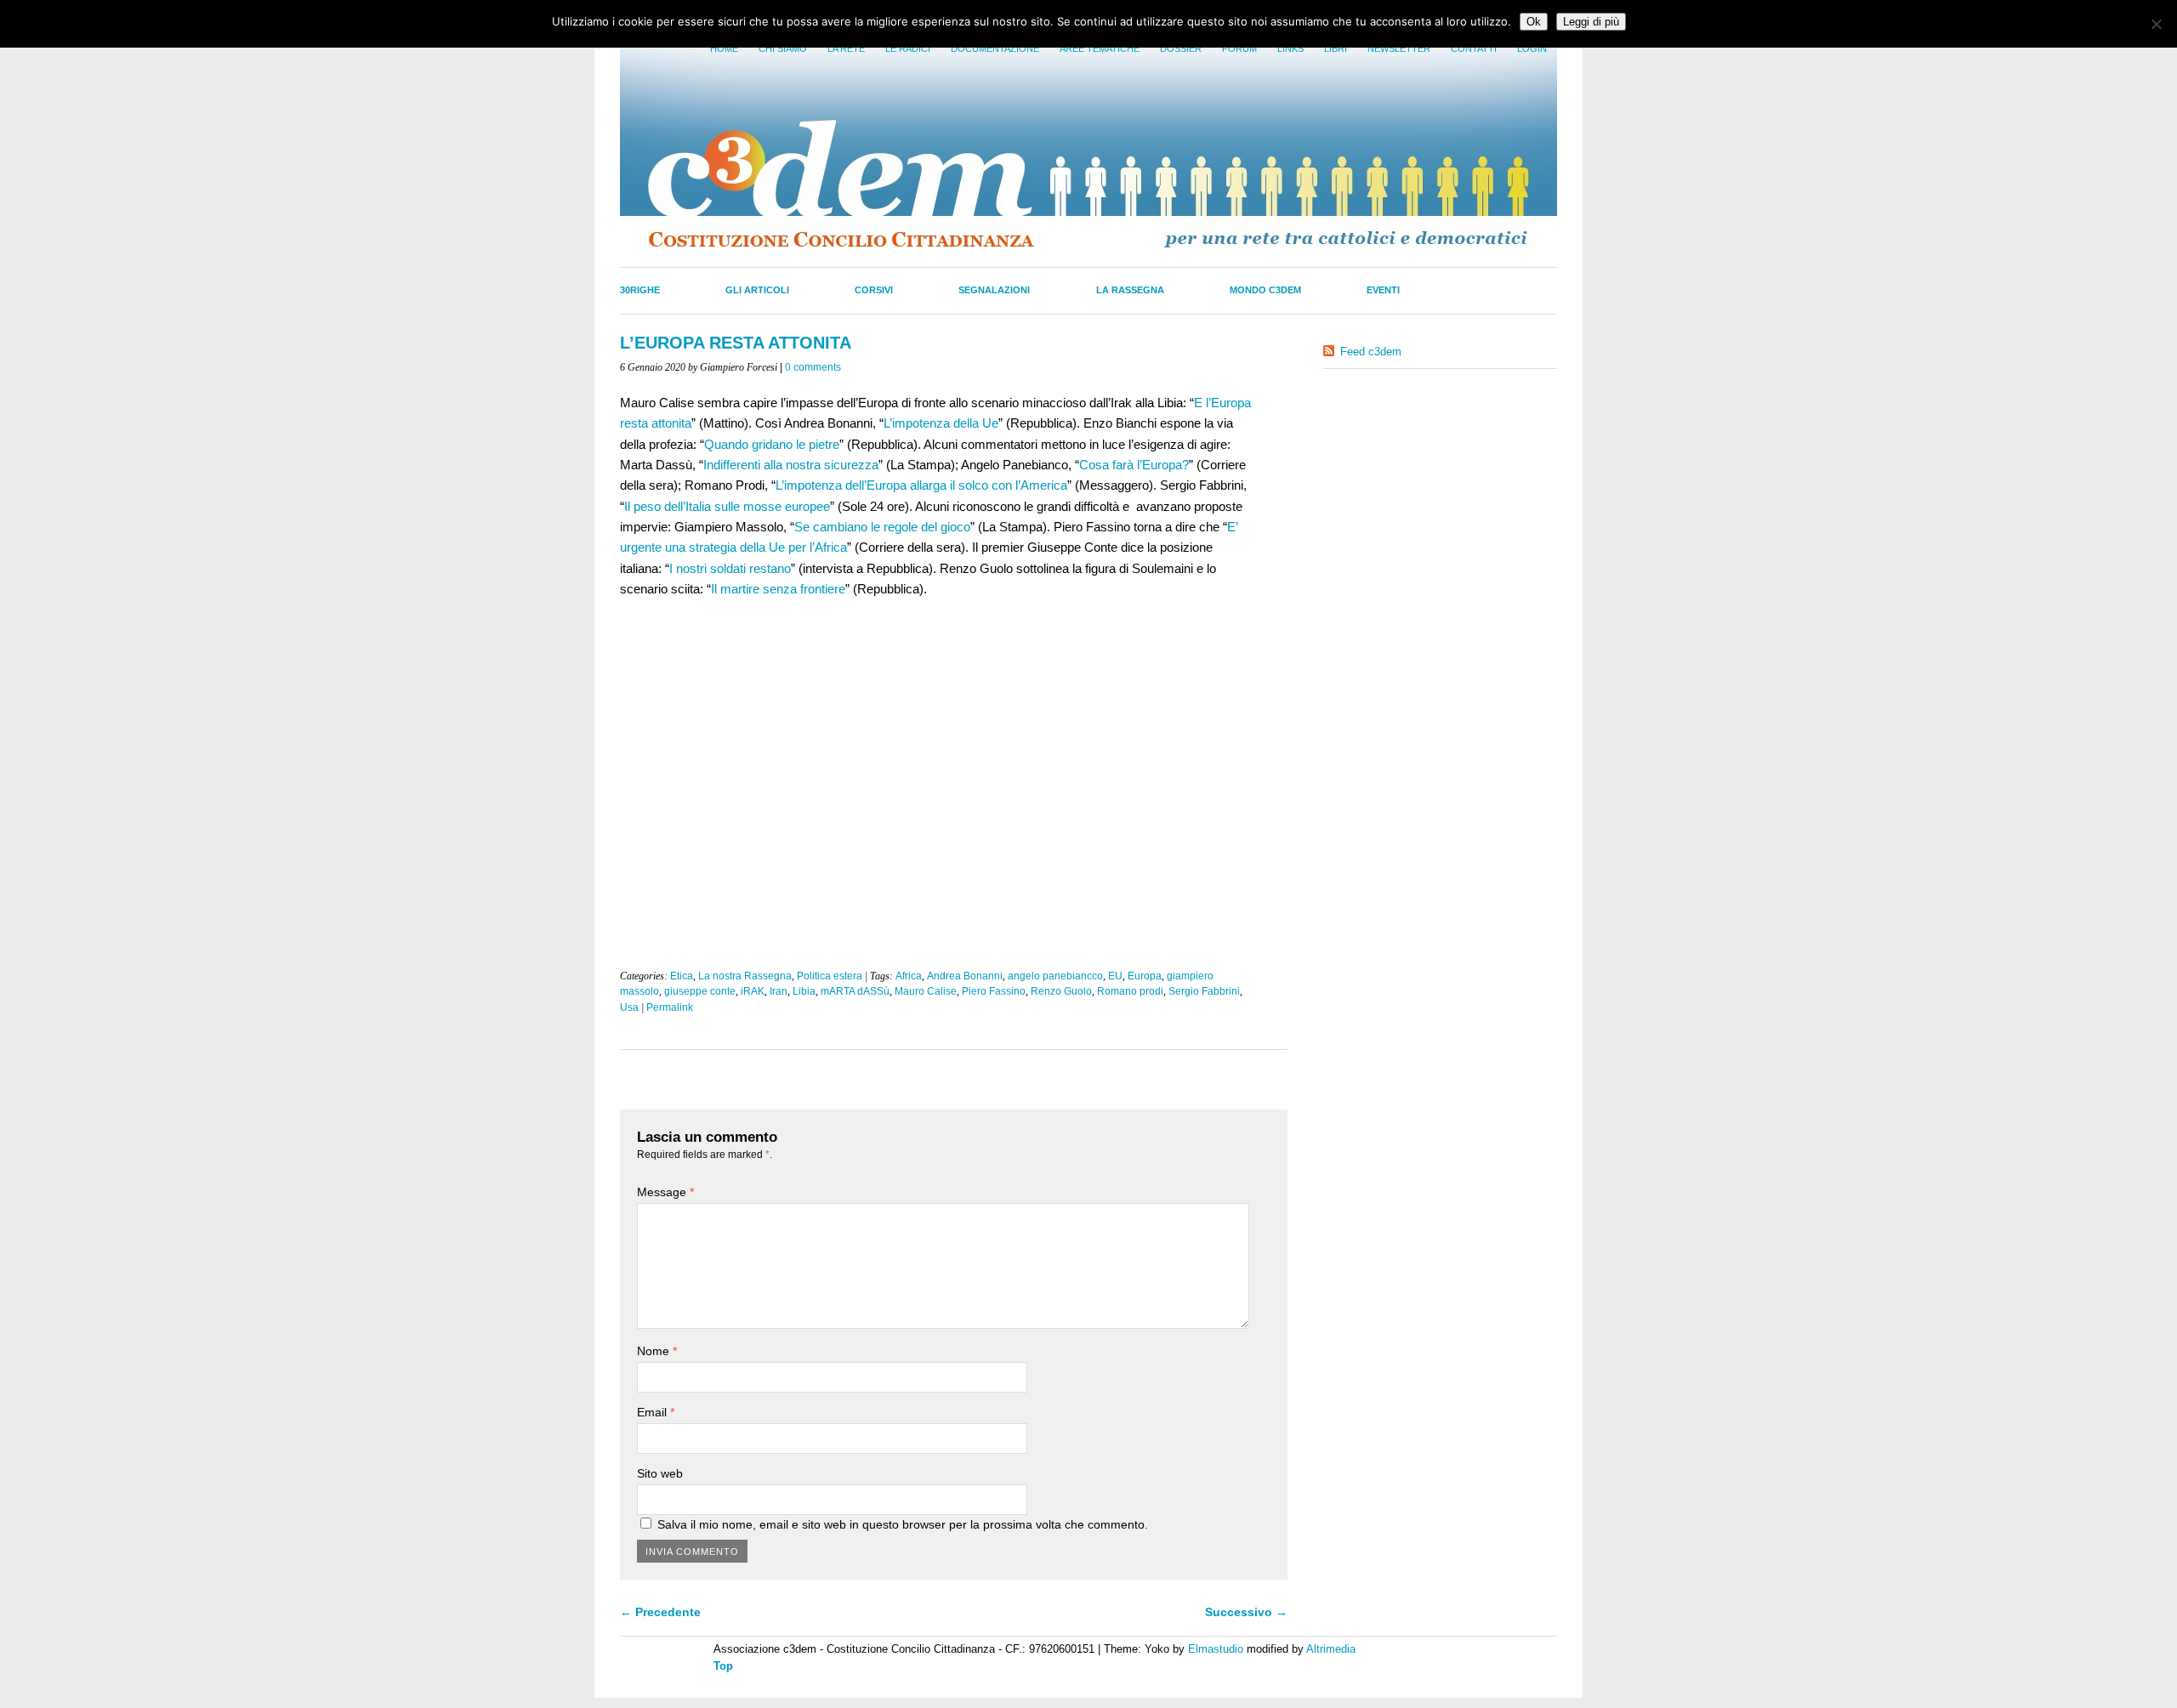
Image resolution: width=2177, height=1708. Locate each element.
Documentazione (995, 48)
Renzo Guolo (1061, 991)
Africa (909, 976)
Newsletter (1399, 48)
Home (724, 48)
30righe (640, 290)
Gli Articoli (757, 290)
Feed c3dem (1371, 352)
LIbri (1336, 48)
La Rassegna (1130, 290)
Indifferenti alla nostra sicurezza (791, 465)
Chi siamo (783, 48)
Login (1532, 48)
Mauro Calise (926, 991)
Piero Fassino (994, 991)
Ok (1534, 22)
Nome (657, 1351)
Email (656, 1412)
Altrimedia (1331, 1649)
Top (723, 1666)
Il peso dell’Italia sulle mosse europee (727, 506)
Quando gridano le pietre (772, 444)
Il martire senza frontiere (778, 589)
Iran (779, 991)
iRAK (753, 991)
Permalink (670, 1007)
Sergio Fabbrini (1204, 991)
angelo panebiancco (1055, 976)
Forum (1239, 48)
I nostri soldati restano (730, 568)
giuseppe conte (700, 991)
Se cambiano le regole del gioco (882, 527)
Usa (629, 1007)
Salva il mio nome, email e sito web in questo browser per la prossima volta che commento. (903, 1524)
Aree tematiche (1100, 48)
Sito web (660, 1473)
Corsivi (874, 290)
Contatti (1474, 48)
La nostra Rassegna (745, 976)
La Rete (846, 48)
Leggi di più (1591, 22)
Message (665, 1192)
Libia (804, 991)
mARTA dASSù (855, 991)
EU (1115, 976)
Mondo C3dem (1265, 290)
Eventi (1383, 290)
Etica (682, 976)
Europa (1145, 976)
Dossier (1181, 48)
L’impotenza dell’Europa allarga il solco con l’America (921, 485)
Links (1290, 48)
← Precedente (660, 1612)
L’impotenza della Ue (941, 423)
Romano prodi (1130, 991)
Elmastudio (1216, 1649)
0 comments (813, 367)
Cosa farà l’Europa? (1134, 465)
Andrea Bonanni (965, 976)
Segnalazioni (994, 290)
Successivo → (1246, 1612)
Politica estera (830, 976)
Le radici (908, 48)
